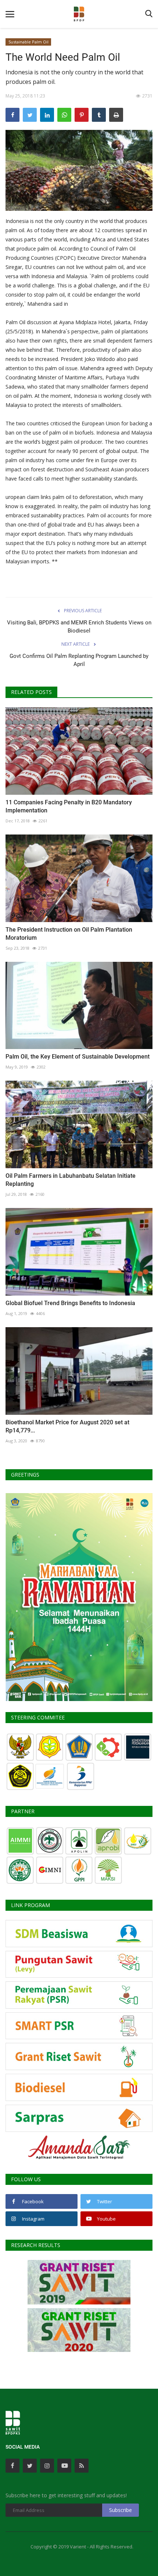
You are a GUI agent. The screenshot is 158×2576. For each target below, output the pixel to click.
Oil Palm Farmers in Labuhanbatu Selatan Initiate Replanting (71, 1180)
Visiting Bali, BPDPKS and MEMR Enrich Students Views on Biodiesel (79, 627)
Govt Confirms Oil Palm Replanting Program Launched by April (79, 660)
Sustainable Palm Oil (28, 42)
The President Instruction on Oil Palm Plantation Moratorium (69, 934)
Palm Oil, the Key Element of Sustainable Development (78, 1057)
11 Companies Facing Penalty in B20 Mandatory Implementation (69, 806)
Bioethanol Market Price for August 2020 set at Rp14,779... (67, 1426)
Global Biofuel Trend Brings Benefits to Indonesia (70, 1303)
